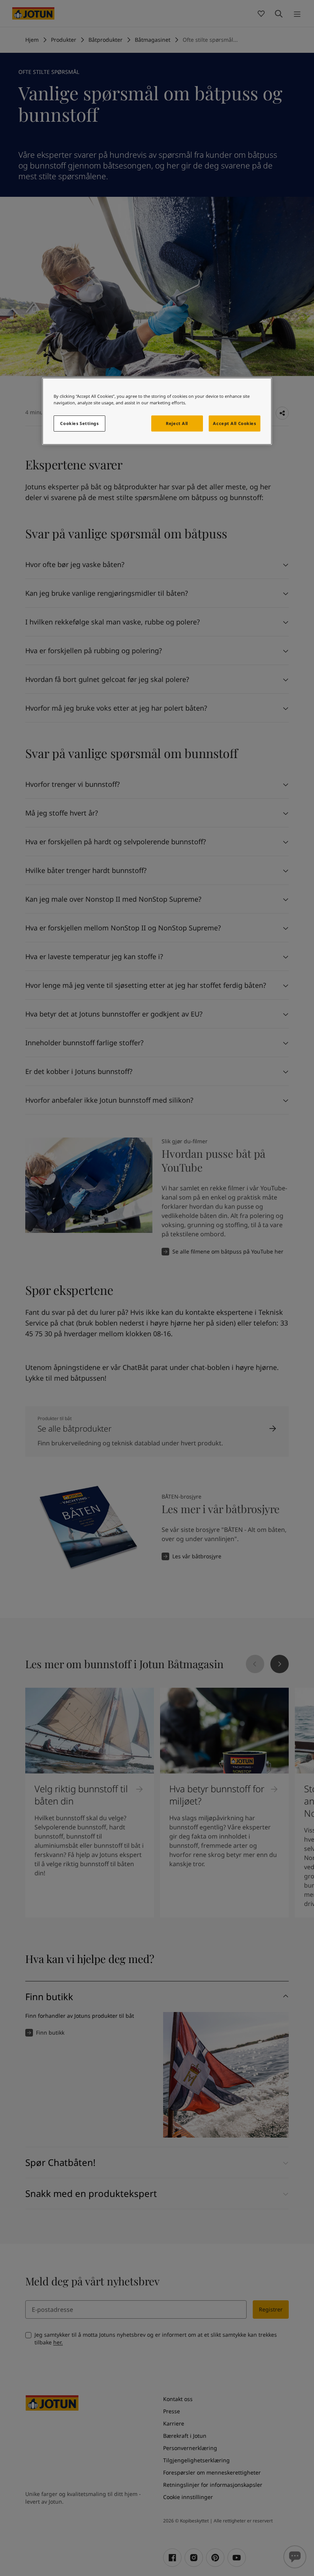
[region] (157, 411)
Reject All (177, 423)
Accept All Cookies (234, 423)
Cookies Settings (79, 423)
